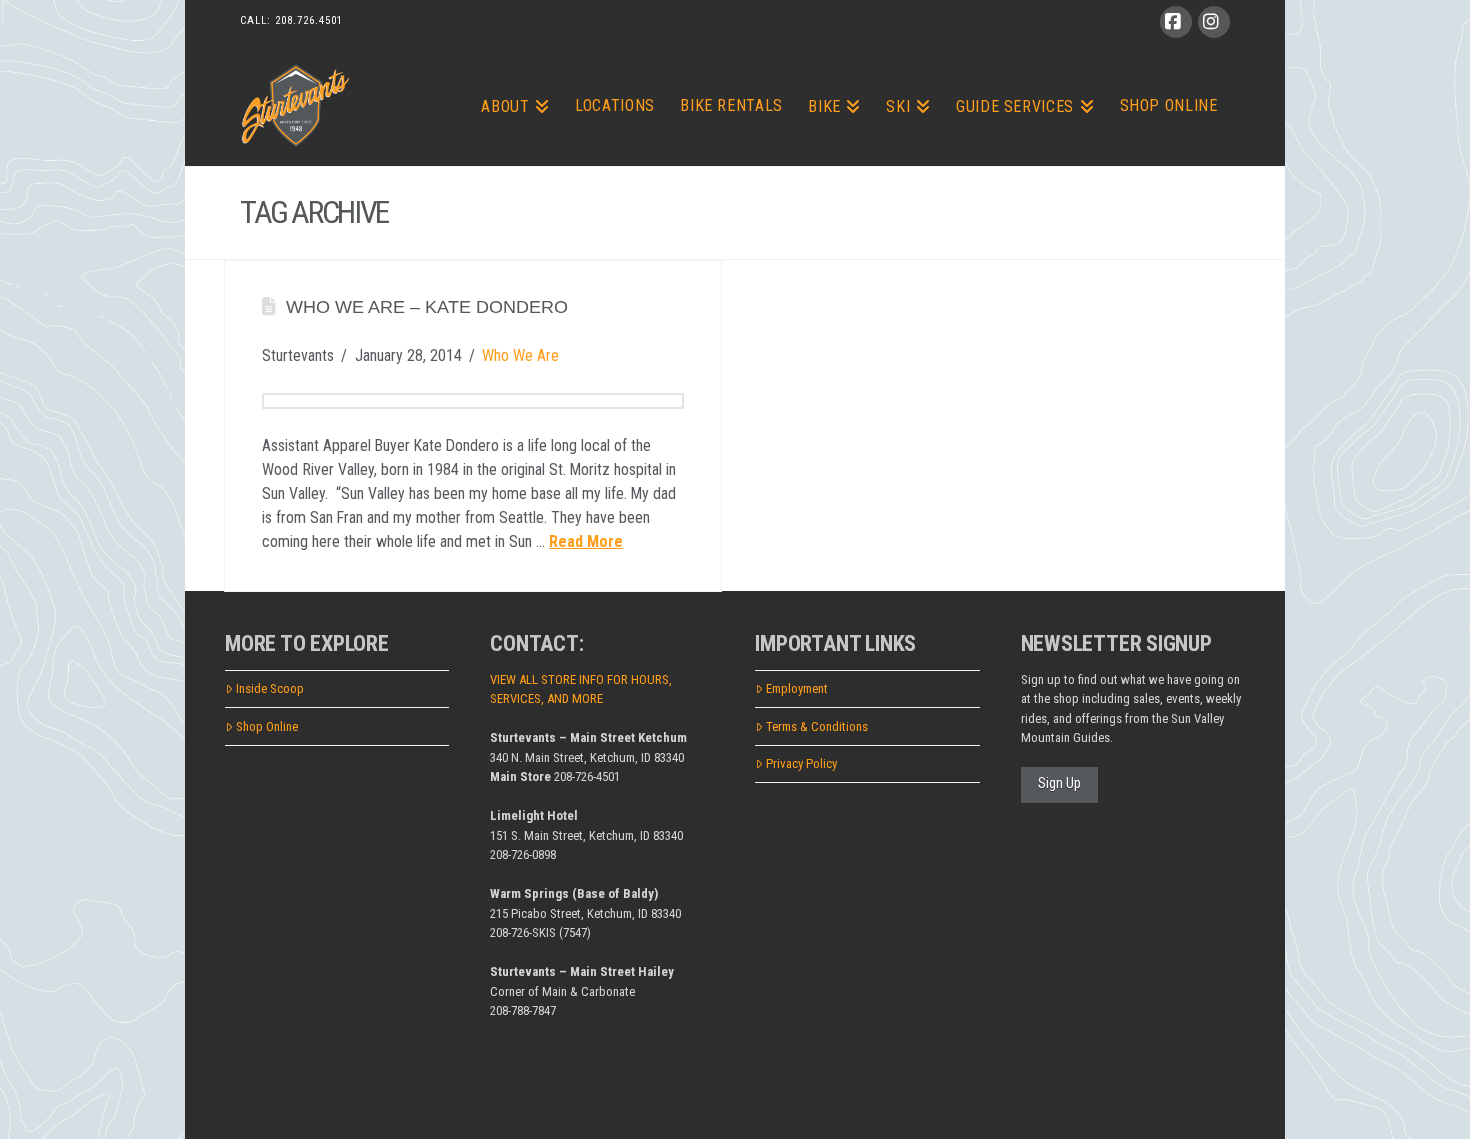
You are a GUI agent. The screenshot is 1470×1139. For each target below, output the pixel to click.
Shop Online (267, 726)
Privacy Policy (801, 763)
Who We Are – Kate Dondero (427, 307)
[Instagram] (1214, 22)
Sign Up (1059, 783)
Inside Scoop (270, 688)
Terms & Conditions (817, 726)
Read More (586, 541)
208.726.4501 (309, 20)
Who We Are (520, 355)
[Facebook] (1176, 22)
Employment (797, 688)
